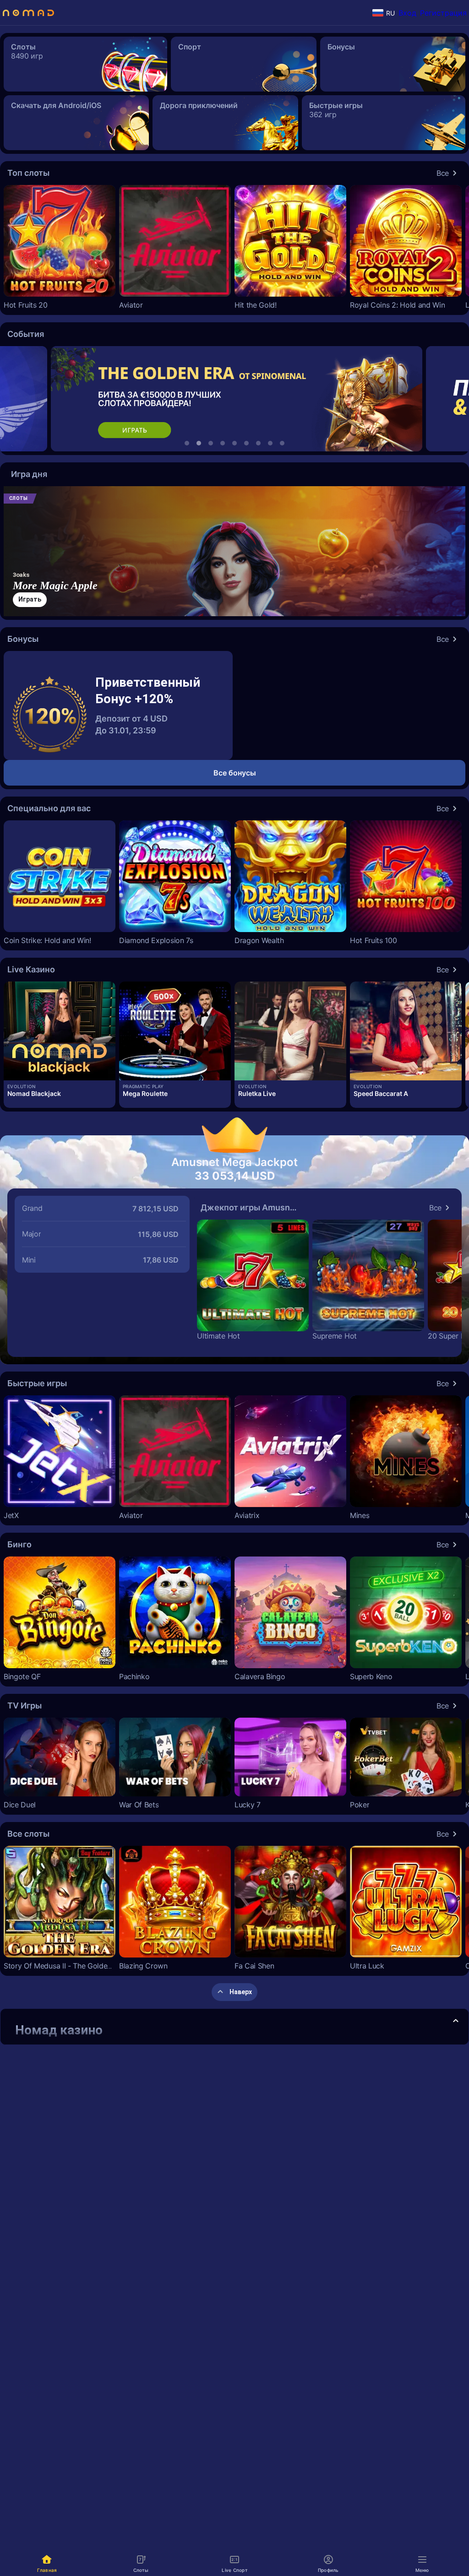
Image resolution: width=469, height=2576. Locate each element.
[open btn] (456, 2022)
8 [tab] (270, 443)
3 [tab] (211, 443)
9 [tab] (282, 443)
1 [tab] (187, 443)
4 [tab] (223, 443)
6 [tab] (246, 443)
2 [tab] (199, 443)
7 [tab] (258, 443)
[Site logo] (28, 13)
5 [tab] (234, 443)
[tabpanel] (235, 399)
